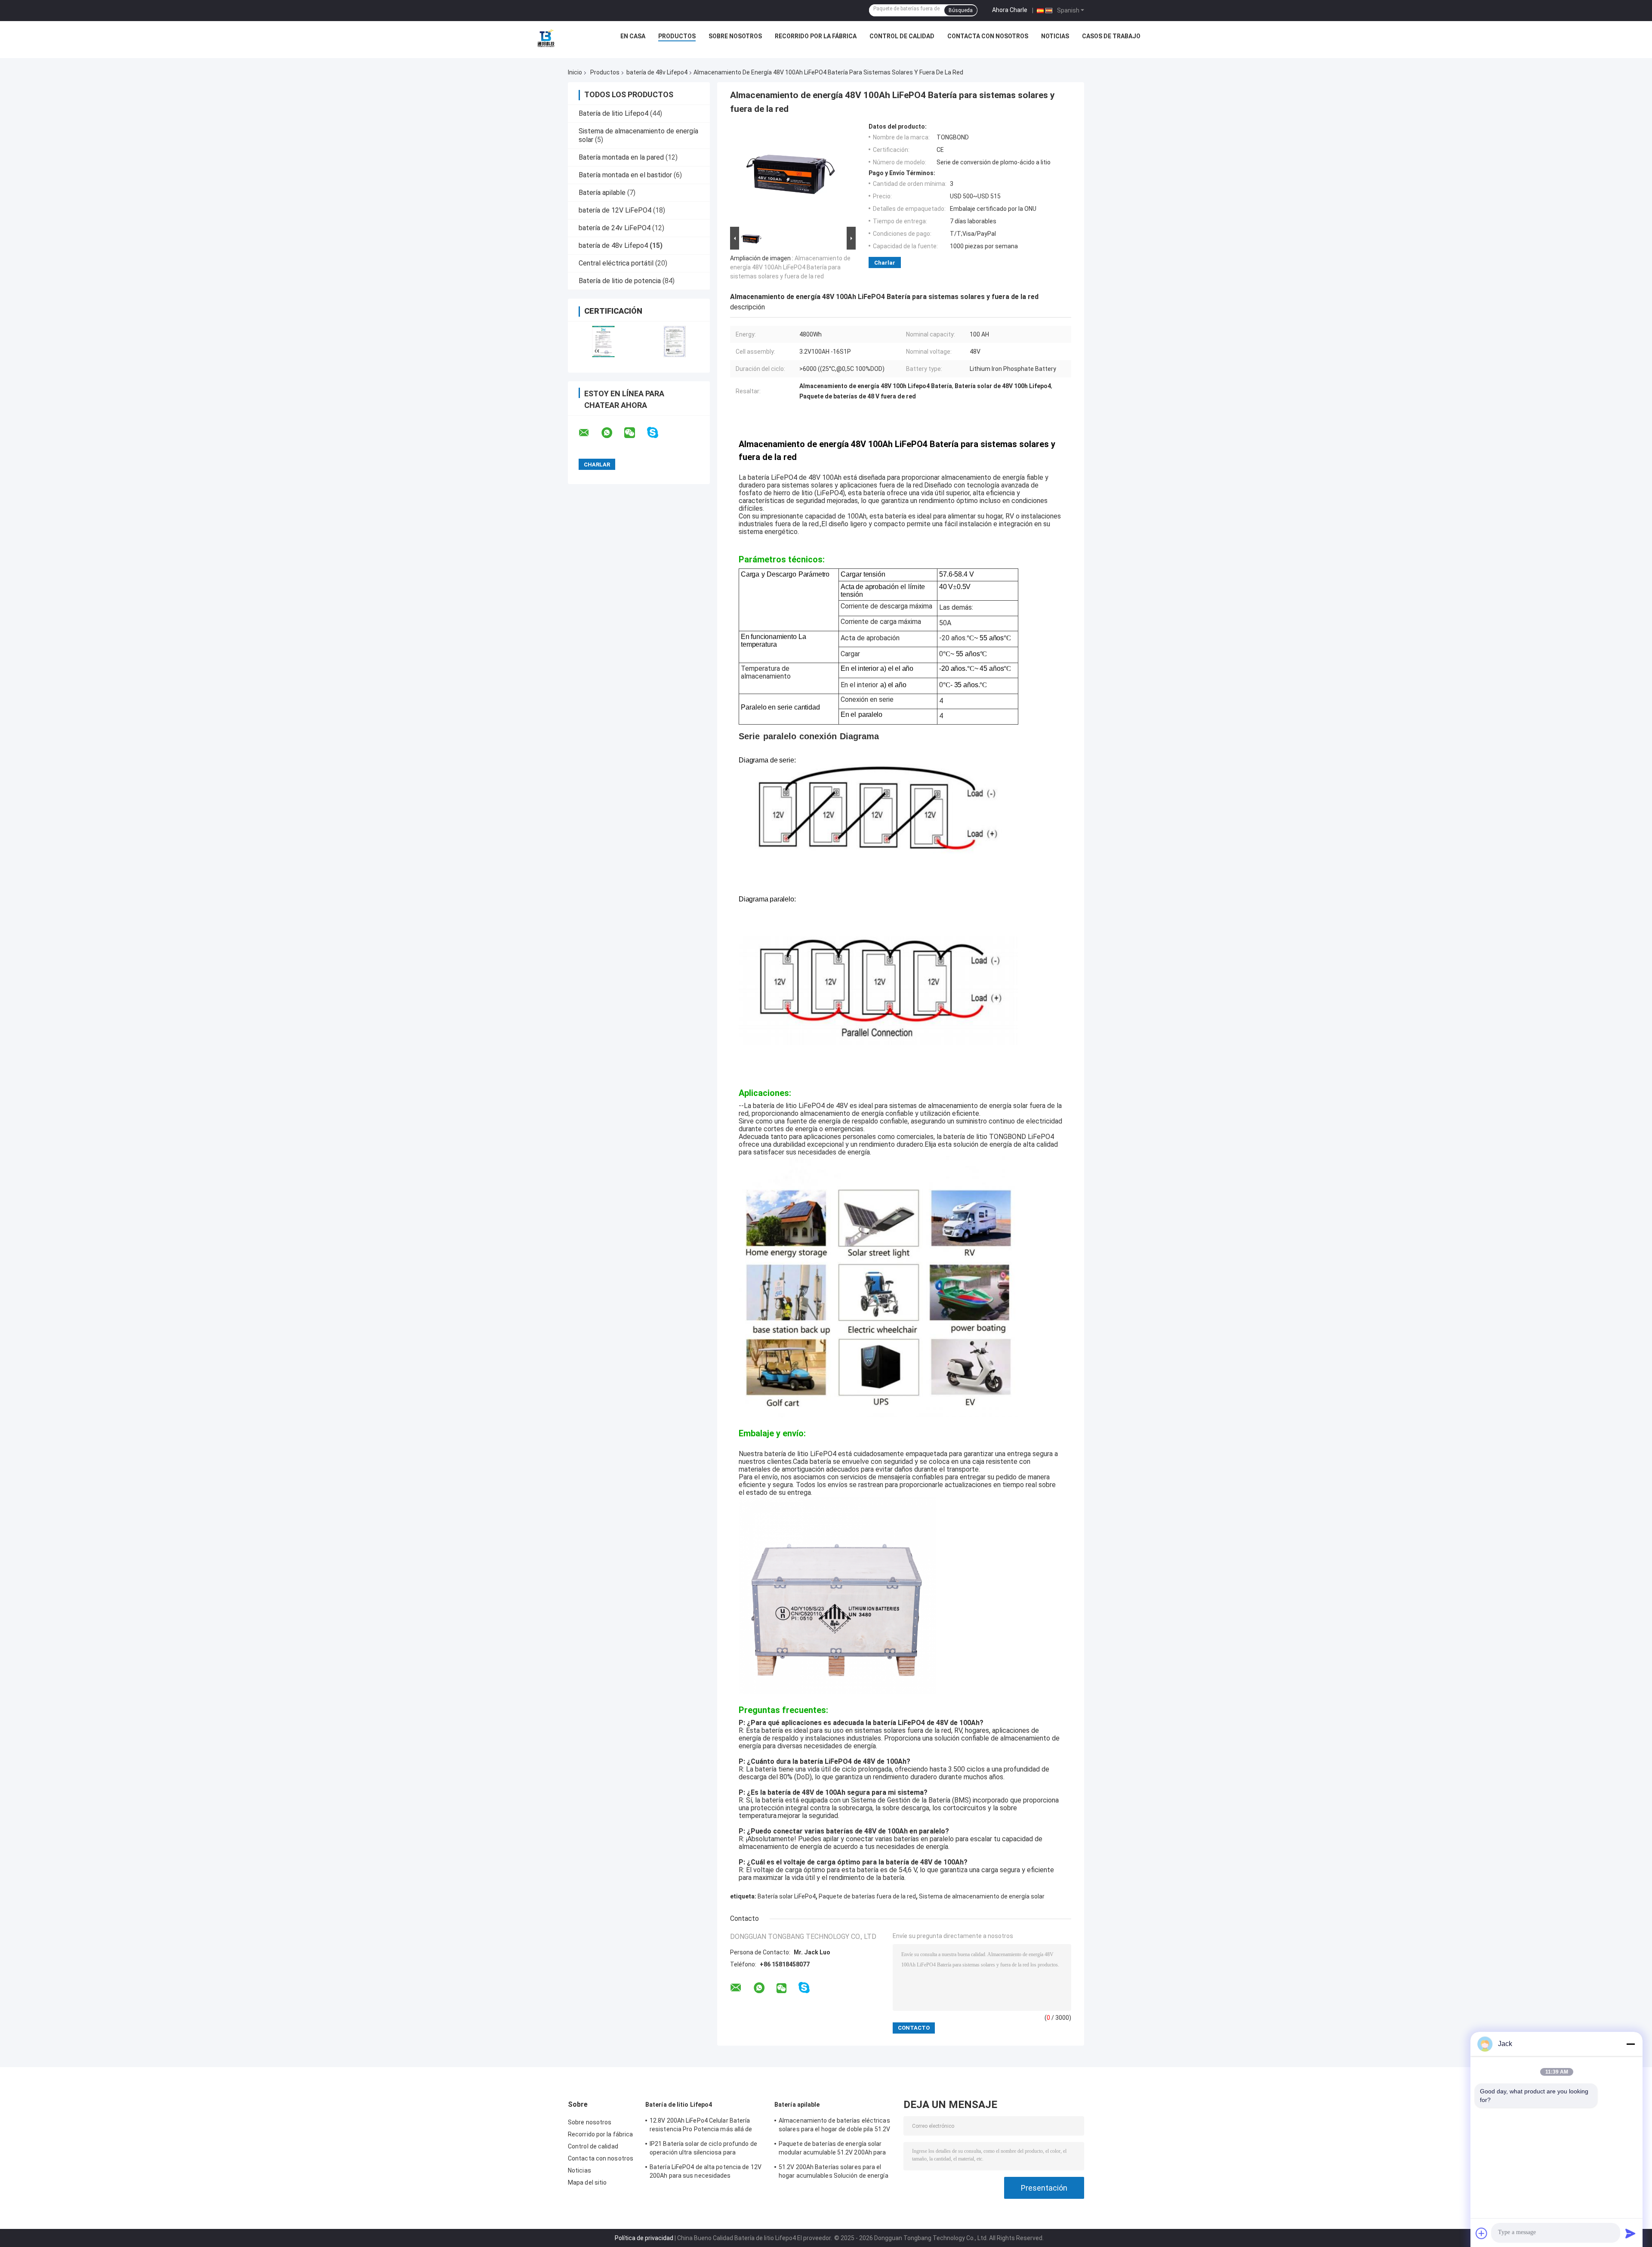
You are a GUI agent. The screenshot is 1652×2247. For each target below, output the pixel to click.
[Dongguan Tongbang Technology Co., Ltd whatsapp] (612, 433)
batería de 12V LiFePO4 (615, 210)
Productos (677, 36)
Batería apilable (602, 193)
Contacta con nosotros (988, 36)
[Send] (1630, 2233)
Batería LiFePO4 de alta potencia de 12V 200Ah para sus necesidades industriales (706, 2173)
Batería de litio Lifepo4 (613, 113)
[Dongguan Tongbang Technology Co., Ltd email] (589, 433)
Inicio (575, 72)
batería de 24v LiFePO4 (615, 228)
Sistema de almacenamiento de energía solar (982, 1896)
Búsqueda (961, 10)
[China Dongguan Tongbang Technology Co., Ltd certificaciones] (603, 341)
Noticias (1055, 36)
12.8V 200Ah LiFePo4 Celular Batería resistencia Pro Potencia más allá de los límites (701, 2126)
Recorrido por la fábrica (816, 36)
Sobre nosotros (735, 36)
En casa (633, 36)
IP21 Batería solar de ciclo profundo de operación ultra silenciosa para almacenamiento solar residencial (703, 2149)
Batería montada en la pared (621, 157)
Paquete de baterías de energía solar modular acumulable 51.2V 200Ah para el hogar (832, 2149)
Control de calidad (902, 36)
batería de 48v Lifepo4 (657, 72)
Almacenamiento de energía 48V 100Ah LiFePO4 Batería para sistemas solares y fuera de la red (790, 267)
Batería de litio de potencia (620, 281)
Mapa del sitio (587, 2182)
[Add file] (1482, 2233)
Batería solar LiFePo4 (787, 1896)
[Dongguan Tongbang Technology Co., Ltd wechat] (635, 433)
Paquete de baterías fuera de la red (867, 1896)
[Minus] (1630, 2044)
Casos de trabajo (1111, 36)
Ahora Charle (1010, 10)
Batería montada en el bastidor (625, 175)
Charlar (885, 263)
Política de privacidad (644, 2238)
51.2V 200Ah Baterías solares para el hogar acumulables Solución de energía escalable (834, 2173)
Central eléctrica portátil (616, 263)
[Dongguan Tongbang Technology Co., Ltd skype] (658, 433)
